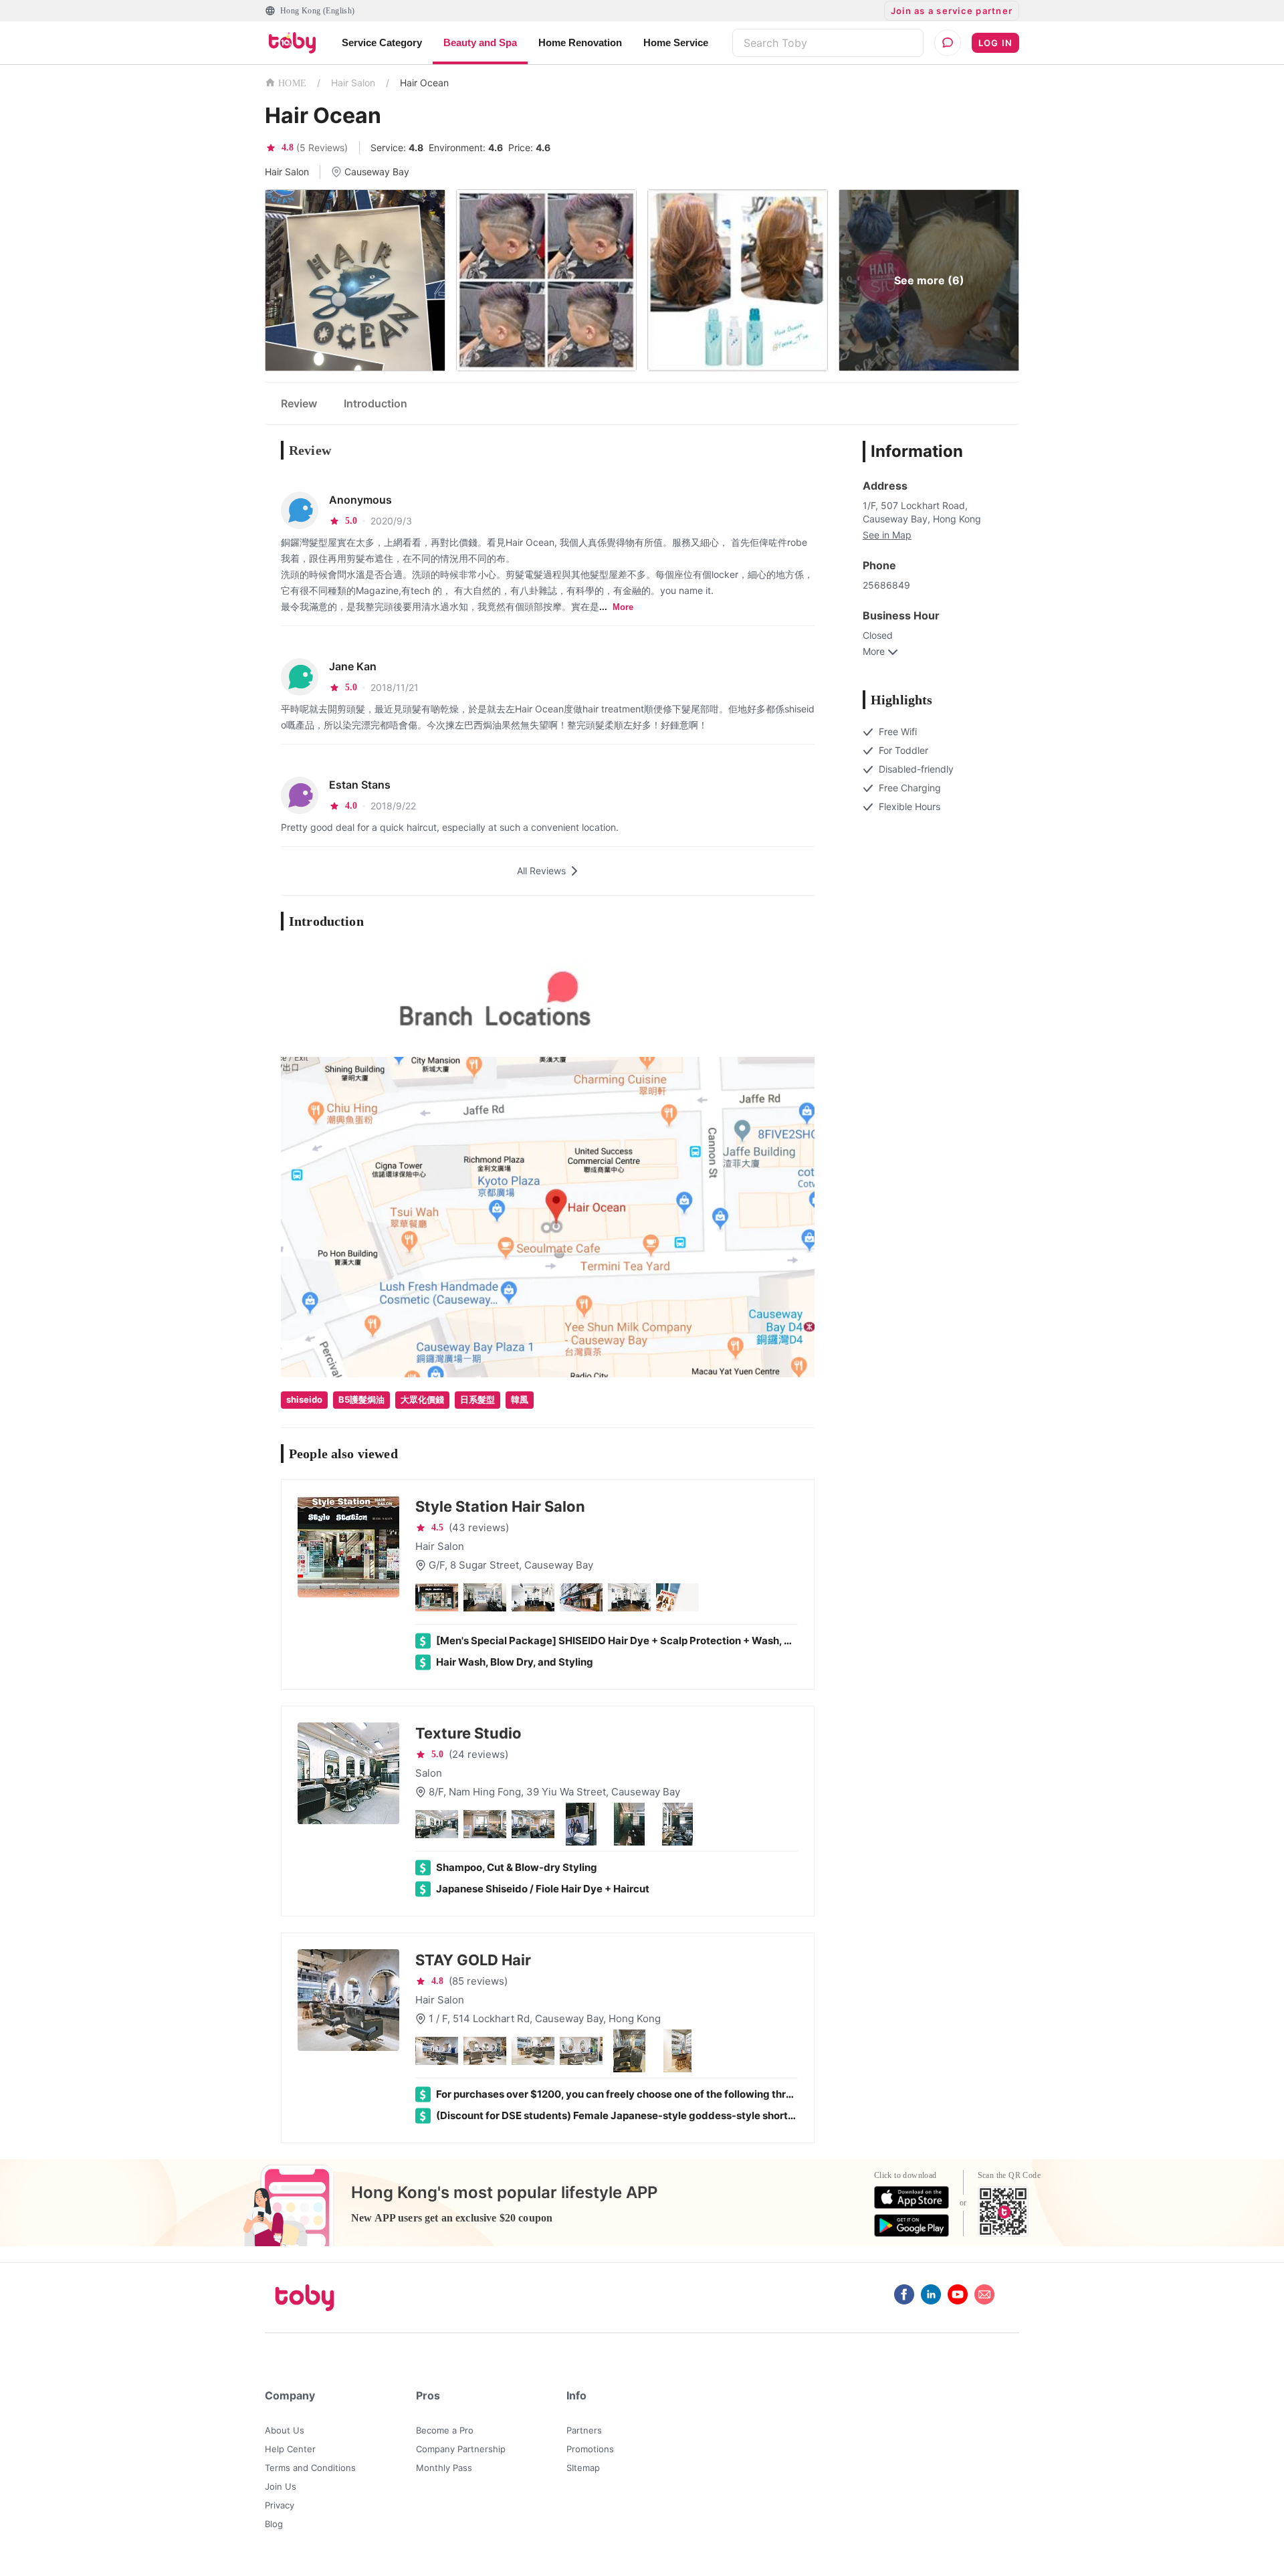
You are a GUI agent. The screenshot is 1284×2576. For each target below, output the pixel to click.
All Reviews (541, 871)
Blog (274, 2524)
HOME (292, 83)
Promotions (590, 2449)
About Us (285, 2430)
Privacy (280, 2505)
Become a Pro (445, 2430)
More (623, 607)
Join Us (281, 2486)
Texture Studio (468, 1733)
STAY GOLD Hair (473, 1960)
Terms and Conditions (310, 2468)
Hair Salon (353, 83)
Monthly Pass (444, 2468)
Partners (584, 2430)
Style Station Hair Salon (500, 1506)
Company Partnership (461, 2449)
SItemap (583, 2468)
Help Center (290, 2449)
